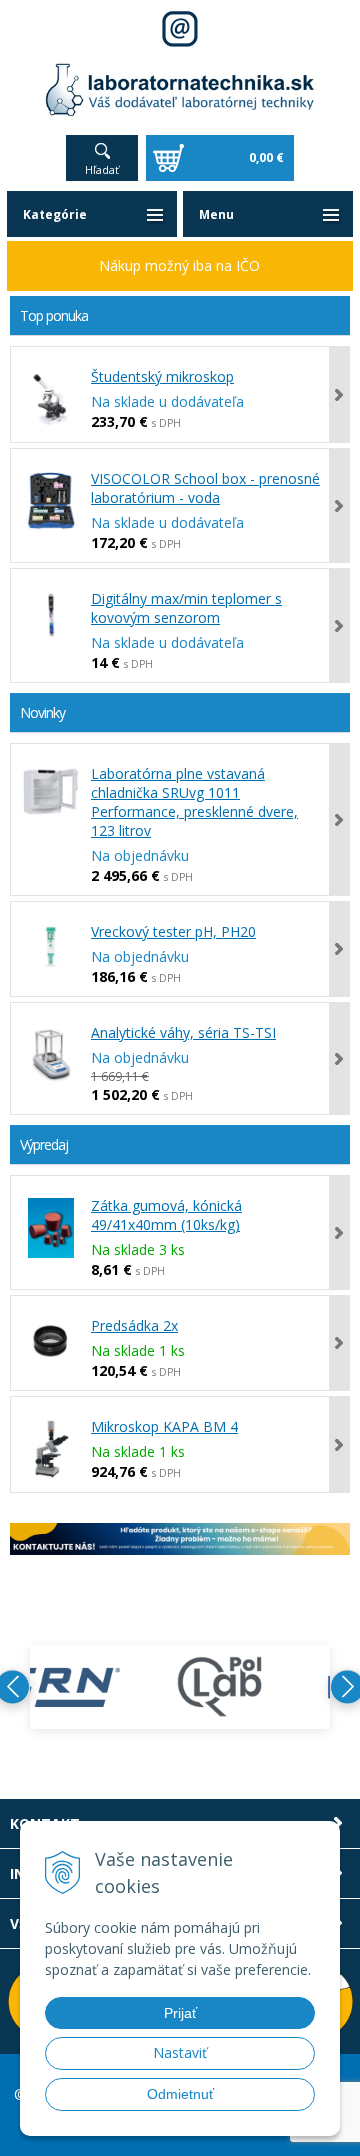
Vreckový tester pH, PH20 (173, 931)
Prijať (180, 2013)
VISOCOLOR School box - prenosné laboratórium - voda (205, 488)
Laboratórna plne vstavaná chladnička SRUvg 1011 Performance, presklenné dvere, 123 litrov (194, 802)
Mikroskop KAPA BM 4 (164, 1426)
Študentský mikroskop (162, 376)
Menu (216, 214)
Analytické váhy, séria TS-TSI (183, 1032)
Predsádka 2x (134, 1325)
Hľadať (102, 169)
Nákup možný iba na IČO (179, 265)
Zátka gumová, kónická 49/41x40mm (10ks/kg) (166, 1215)
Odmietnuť (180, 2094)
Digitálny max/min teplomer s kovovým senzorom (186, 608)
